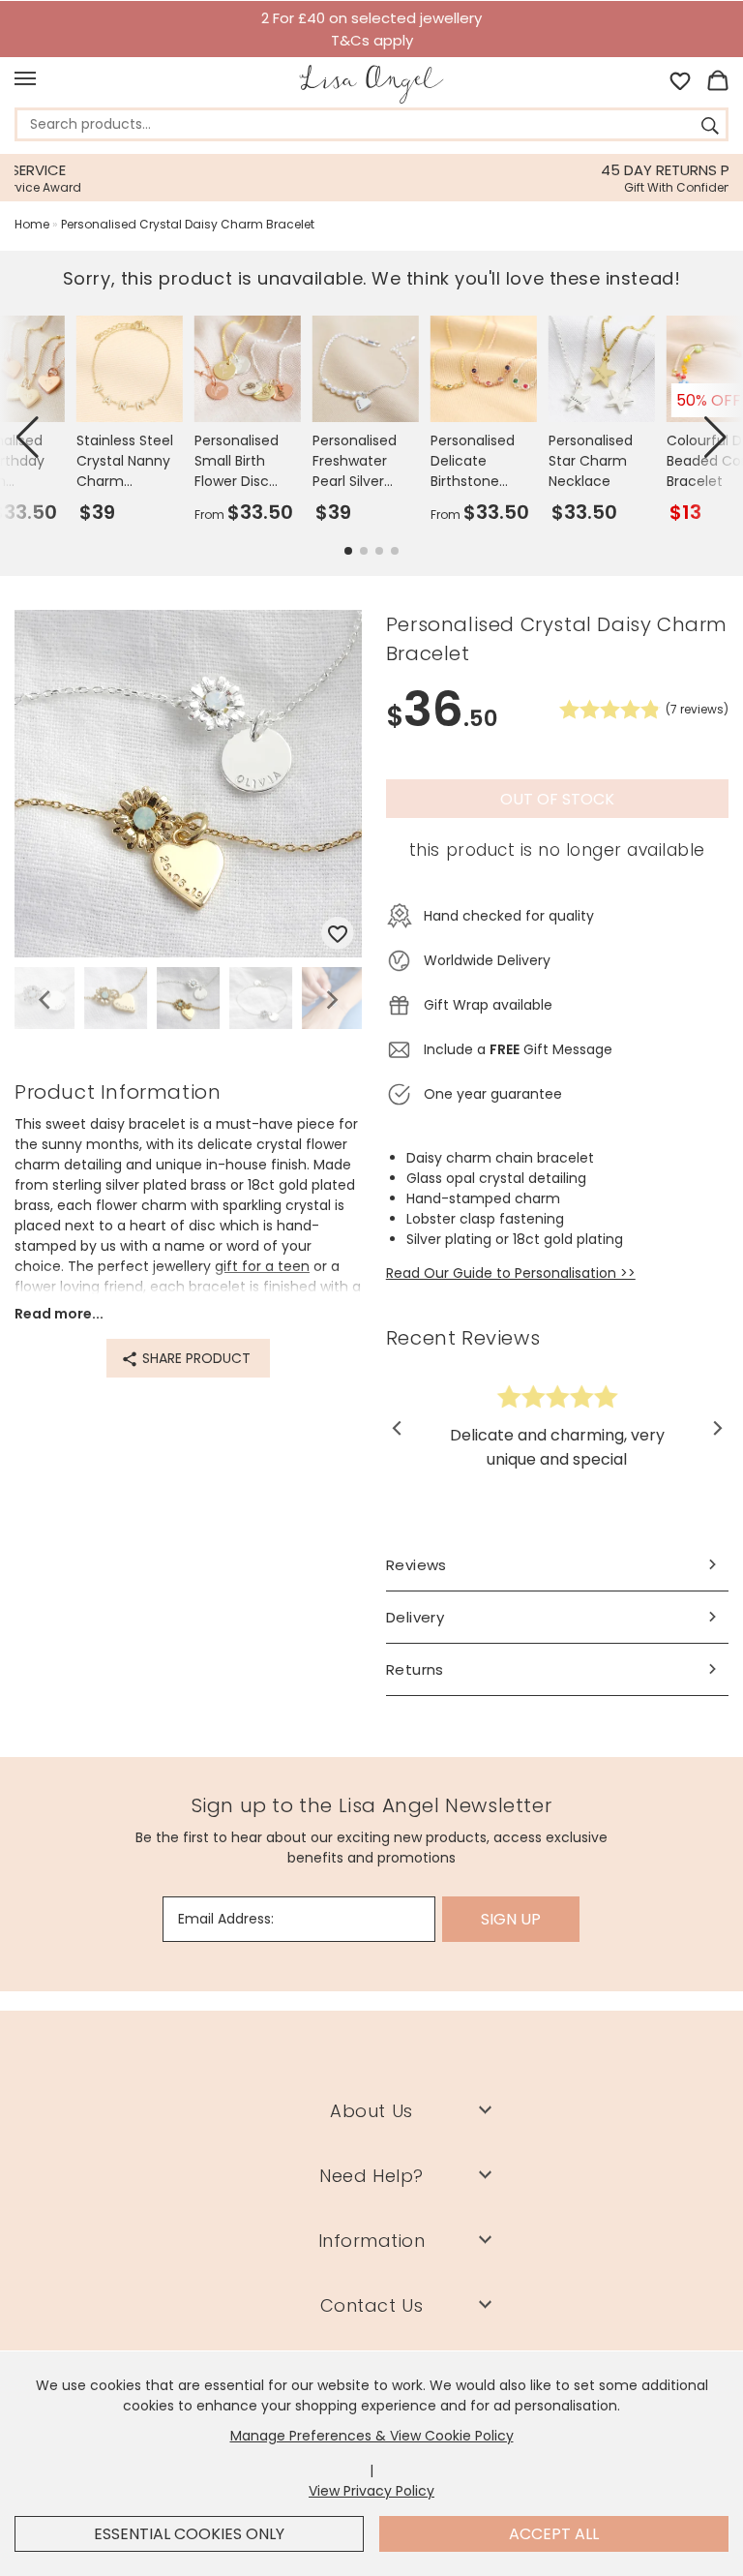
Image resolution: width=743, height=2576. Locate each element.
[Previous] (46, 1000)
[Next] (330, 1000)
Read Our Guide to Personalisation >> (511, 1273)
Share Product (194, 1358)
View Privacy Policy (371, 2491)
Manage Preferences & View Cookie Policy (372, 2436)
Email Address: (226, 1919)
